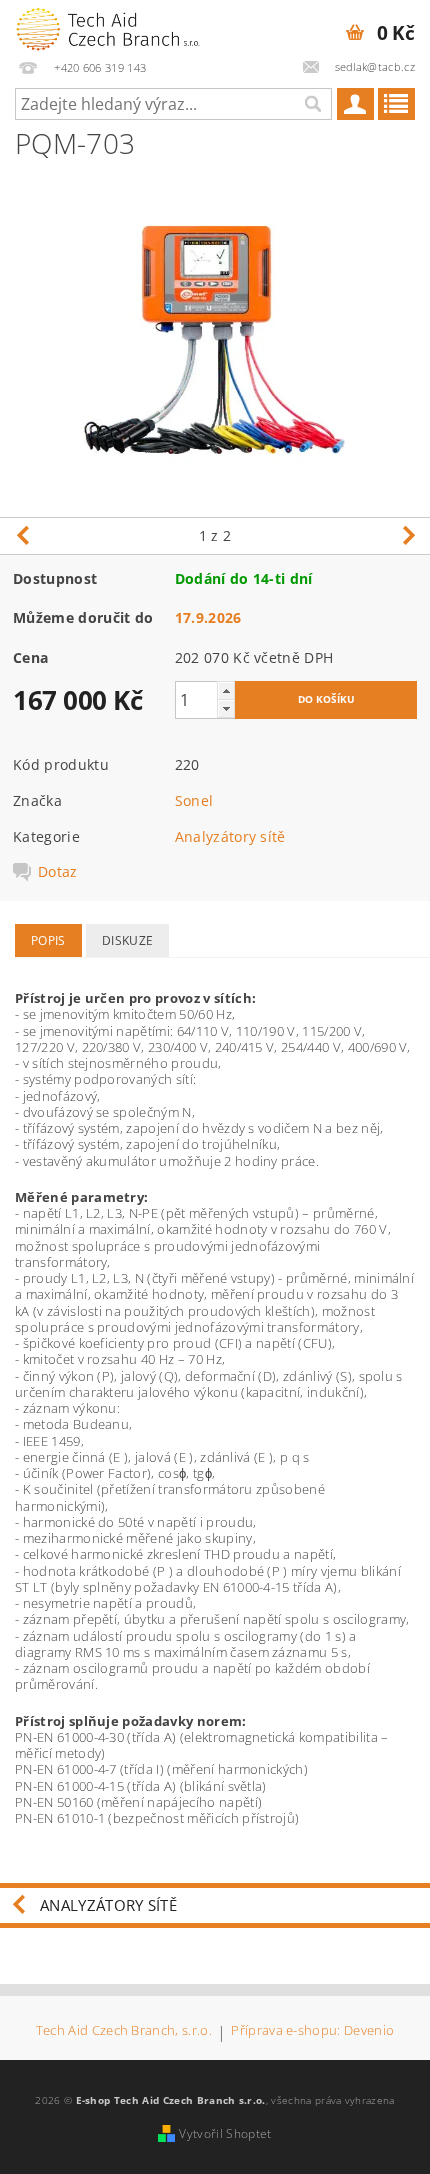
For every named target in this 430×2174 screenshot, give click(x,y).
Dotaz (58, 872)
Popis (48, 940)
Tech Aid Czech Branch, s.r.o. (124, 2031)
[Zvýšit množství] (226, 690)
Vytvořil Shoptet (225, 2133)
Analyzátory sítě (230, 836)
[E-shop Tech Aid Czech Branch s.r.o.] (107, 26)
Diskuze (127, 940)
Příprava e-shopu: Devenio (312, 2031)
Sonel (194, 800)
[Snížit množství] (226, 708)
